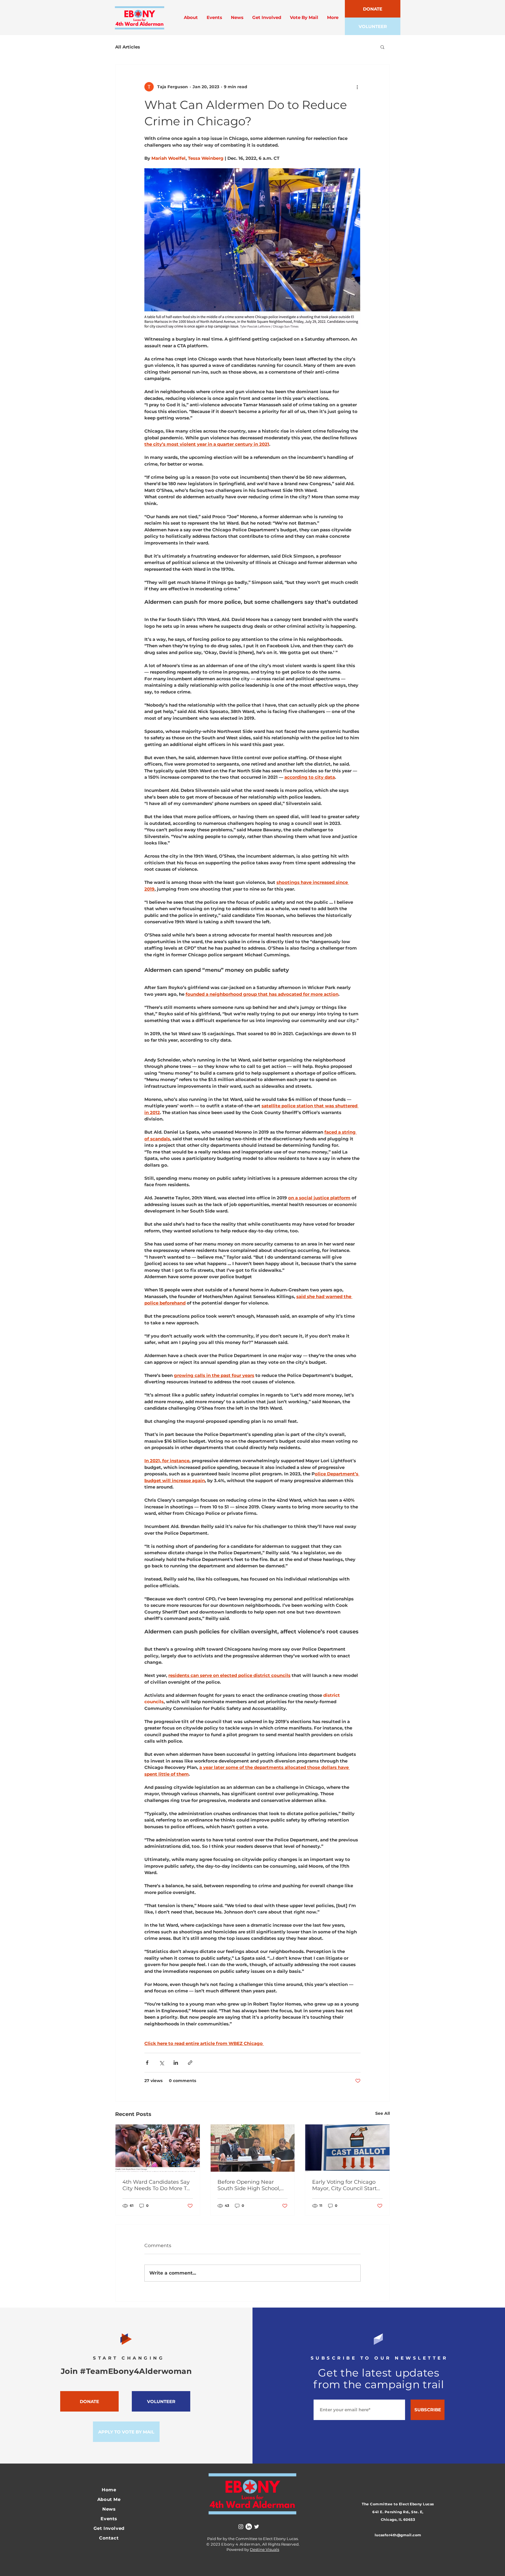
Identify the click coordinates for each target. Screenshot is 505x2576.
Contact (109, 2538)
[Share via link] (190, 2063)
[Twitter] (257, 2527)
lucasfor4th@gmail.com (398, 2535)
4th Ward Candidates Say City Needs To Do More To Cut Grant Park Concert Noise (156, 2185)
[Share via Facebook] (147, 2063)
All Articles (128, 47)
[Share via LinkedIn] (176, 2063)
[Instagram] (241, 2527)
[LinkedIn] (249, 2527)
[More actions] (357, 87)
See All (383, 2113)
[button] (382, 47)
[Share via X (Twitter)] (161, 2063)
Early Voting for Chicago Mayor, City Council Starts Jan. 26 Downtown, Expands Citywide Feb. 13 (346, 2185)
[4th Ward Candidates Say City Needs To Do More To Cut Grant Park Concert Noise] (158, 2148)
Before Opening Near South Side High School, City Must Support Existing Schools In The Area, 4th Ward (252, 2185)
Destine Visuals (264, 2549)
